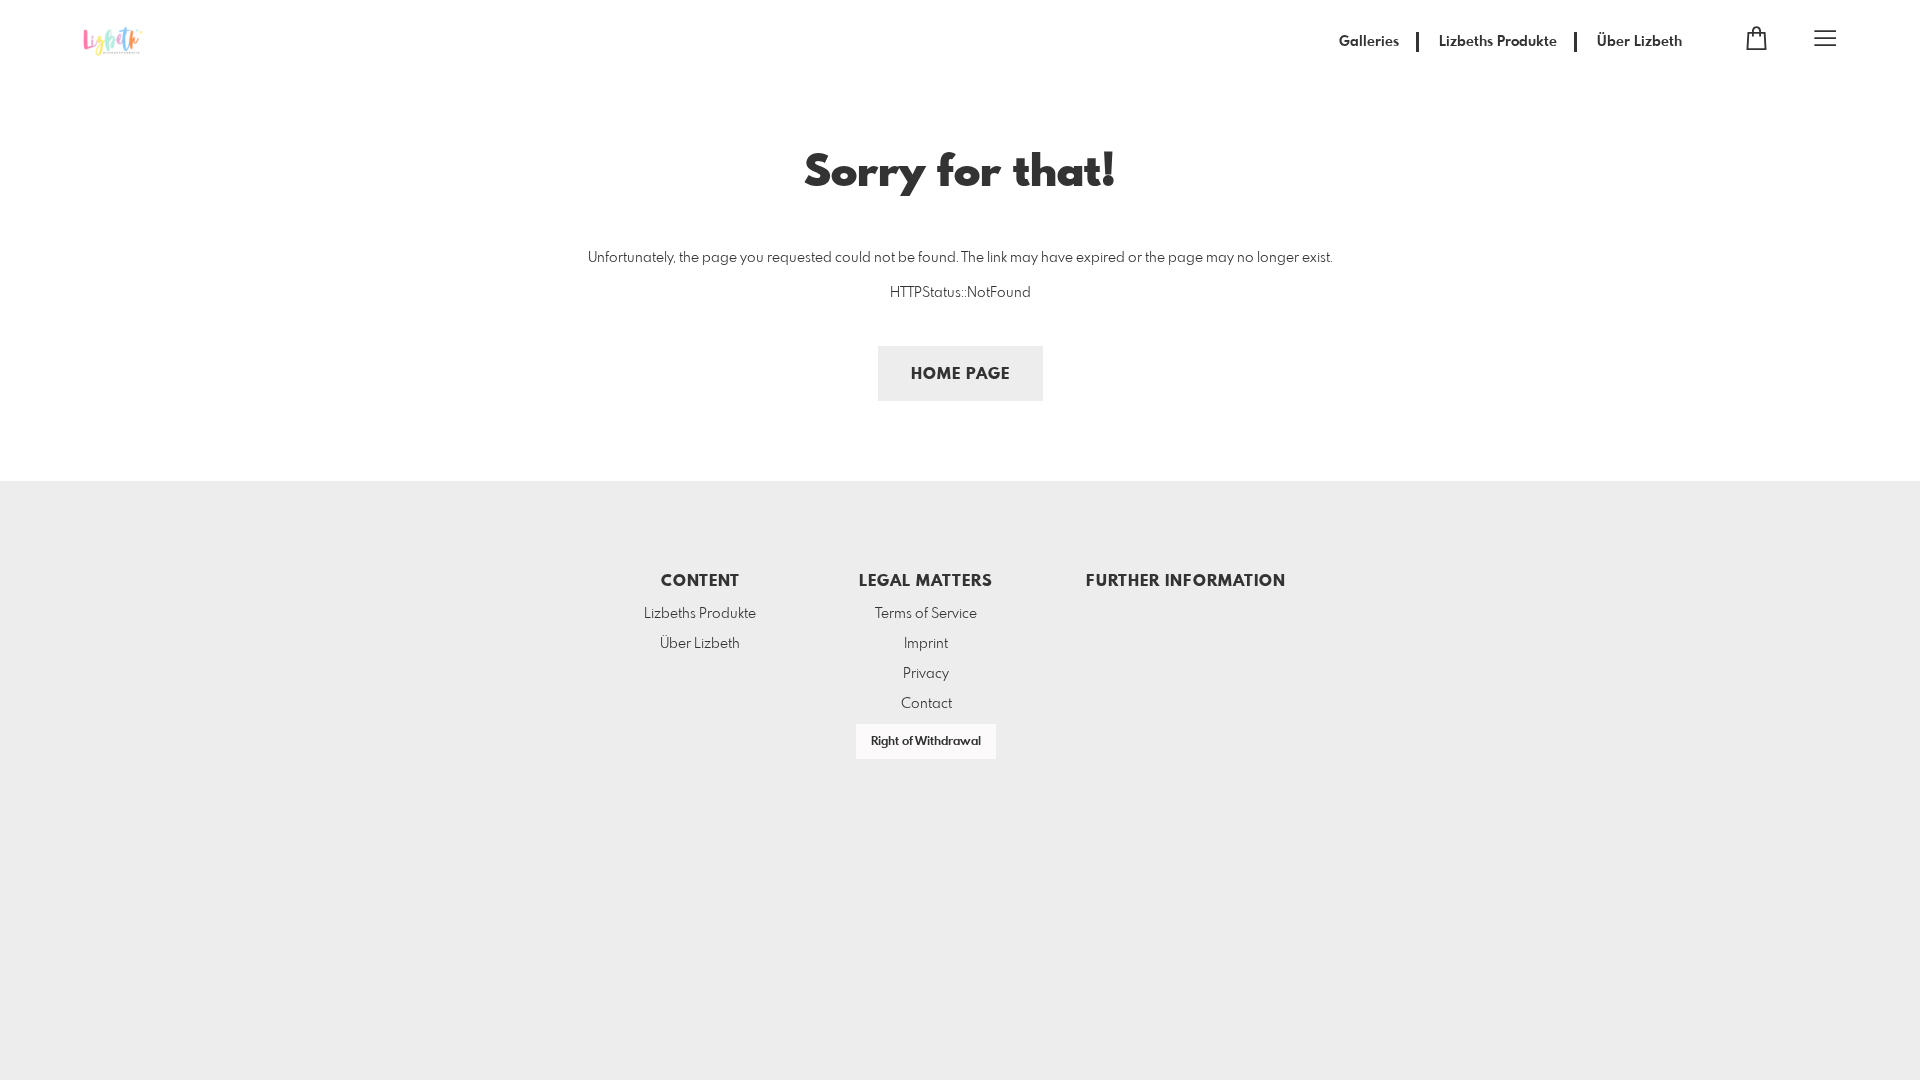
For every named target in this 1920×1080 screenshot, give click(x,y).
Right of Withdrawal (926, 742)
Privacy (926, 674)
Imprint (926, 644)
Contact (926, 704)
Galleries (1369, 42)
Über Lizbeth (1639, 42)
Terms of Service (926, 614)
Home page (960, 374)
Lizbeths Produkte (1498, 42)
